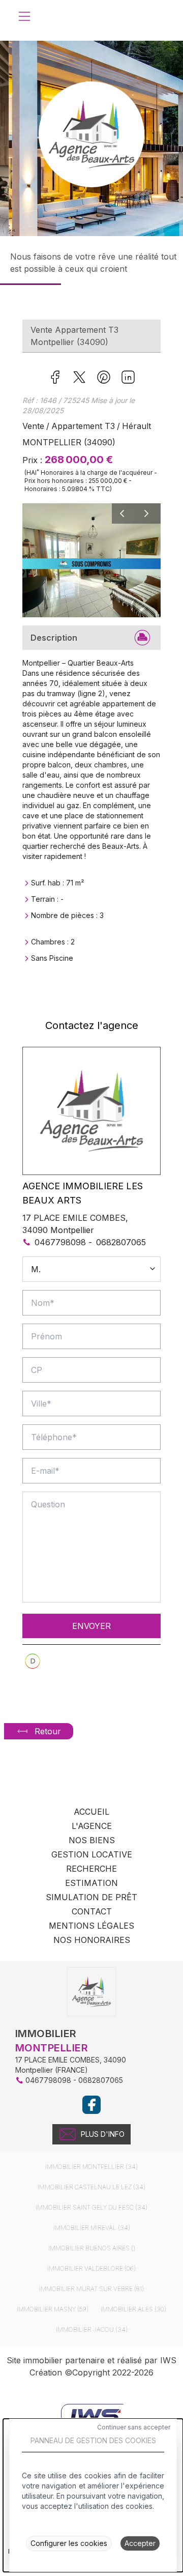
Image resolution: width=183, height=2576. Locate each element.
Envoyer (91, 1626)
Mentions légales (91, 1926)
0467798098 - (63, 1242)
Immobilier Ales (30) (133, 2309)
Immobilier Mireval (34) (92, 2228)
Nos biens (92, 1840)
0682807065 (121, 1242)
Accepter (140, 2543)
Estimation (91, 1883)
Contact (92, 1911)
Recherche (91, 1869)
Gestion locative (92, 1854)
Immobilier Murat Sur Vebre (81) (91, 2289)
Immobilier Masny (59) (53, 2309)
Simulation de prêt (91, 1897)
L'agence (92, 1826)
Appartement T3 (83, 426)
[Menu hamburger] (24, 16)
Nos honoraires (92, 1940)
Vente (33, 426)
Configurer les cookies (69, 2543)
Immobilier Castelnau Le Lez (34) (91, 2187)
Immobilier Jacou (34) (92, 2329)
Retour (48, 1731)
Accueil (91, 1812)
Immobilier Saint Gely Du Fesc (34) (91, 2207)
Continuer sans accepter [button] (134, 2427)
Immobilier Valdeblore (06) (91, 2268)
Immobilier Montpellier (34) (91, 2167)
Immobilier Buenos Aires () (92, 2248)
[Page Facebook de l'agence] (91, 2105)
